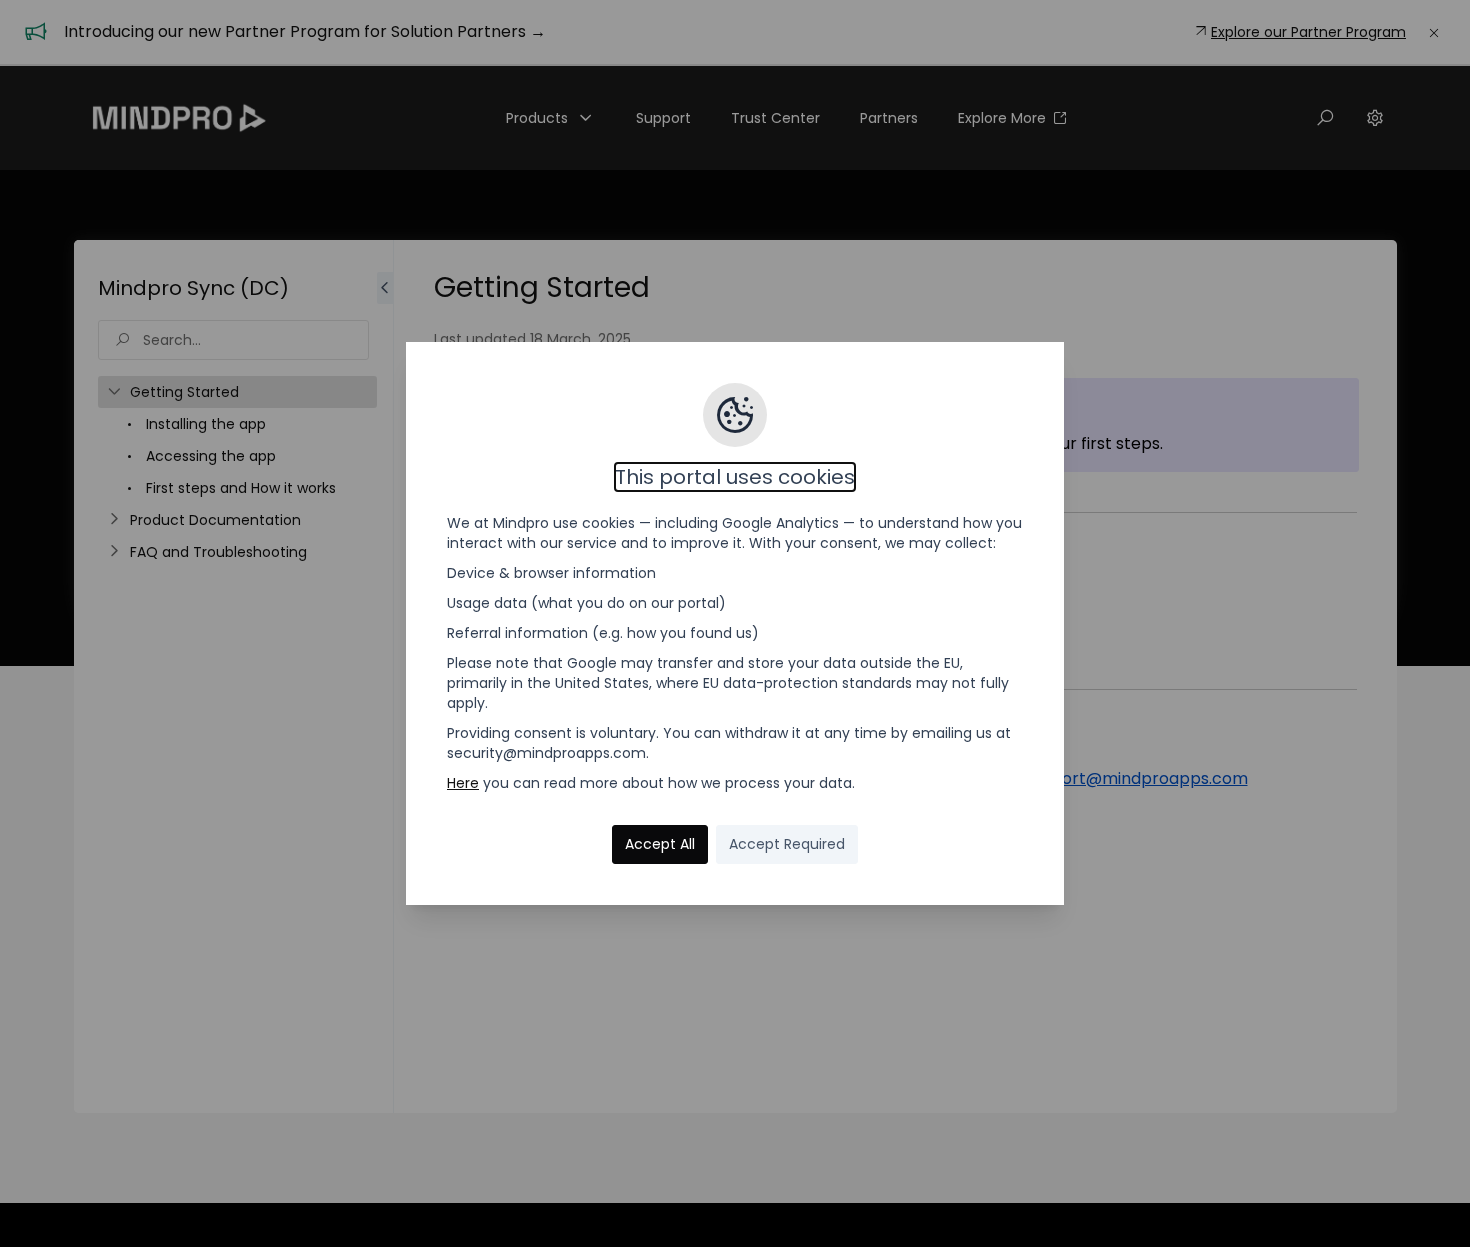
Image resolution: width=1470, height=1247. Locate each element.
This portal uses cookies (735, 477)
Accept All (660, 844)
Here (463, 783)
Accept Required (787, 844)
